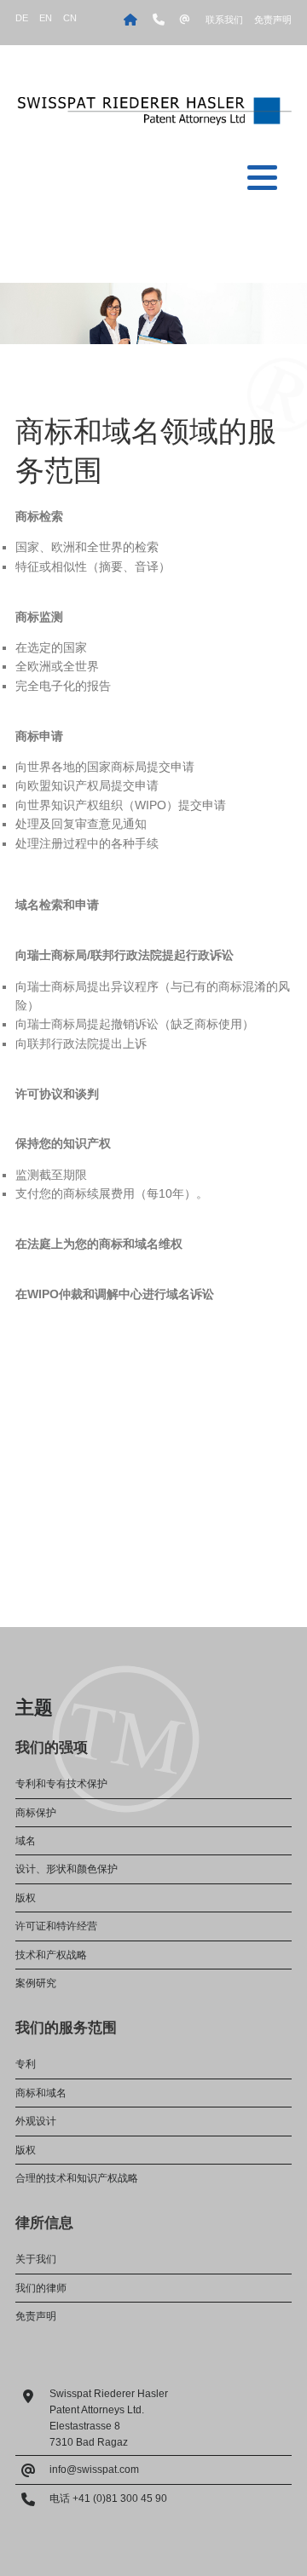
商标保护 (36, 1813)
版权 (26, 1898)
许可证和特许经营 (56, 1926)
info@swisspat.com (94, 2470)
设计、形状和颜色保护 (67, 1869)
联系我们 (224, 20)
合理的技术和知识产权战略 (77, 2178)
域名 (26, 1841)
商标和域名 (41, 2093)
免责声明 (273, 20)
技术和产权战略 (51, 1955)
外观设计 (36, 2121)
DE (22, 18)
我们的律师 (41, 2288)
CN (70, 18)
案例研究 (36, 1983)
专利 (26, 2064)
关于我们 (36, 2259)
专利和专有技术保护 (61, 1784)
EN (46, 18)
